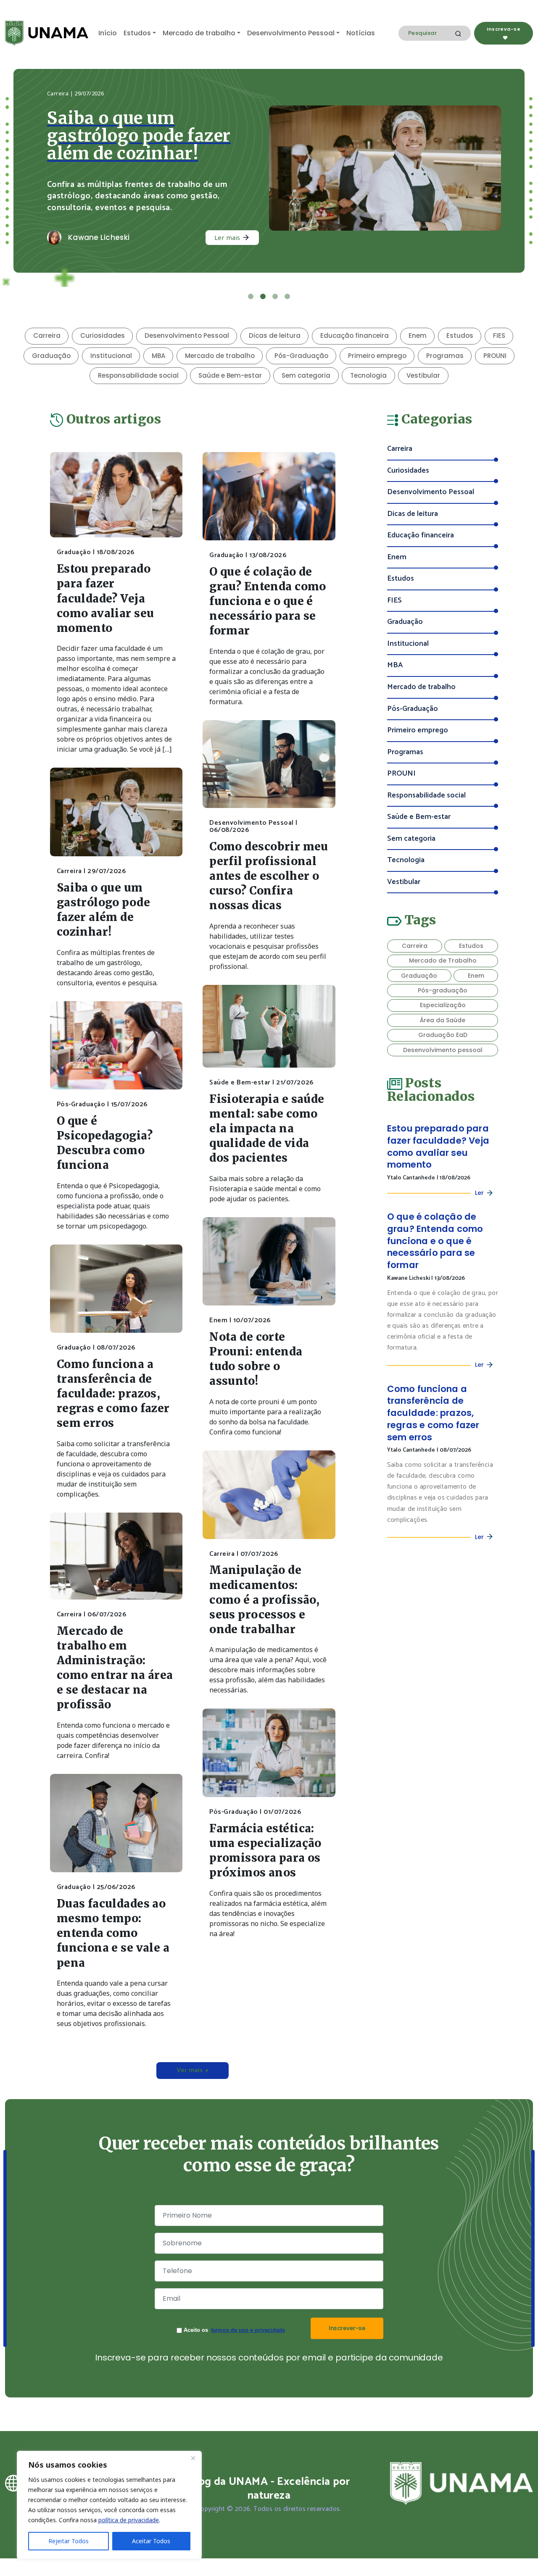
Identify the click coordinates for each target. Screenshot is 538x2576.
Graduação (51, 356)
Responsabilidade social (138, 375)
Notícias (361, 33)
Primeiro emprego (377, 356)
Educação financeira (355, 335)
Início (108, 33)
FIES (499, 335)
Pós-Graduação (301, 356)
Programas (445, 356)
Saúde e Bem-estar (230, 375)
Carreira (47, 335)
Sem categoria (306, 375)
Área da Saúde (443, 1020)
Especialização (443, 1005)
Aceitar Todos (151, 2541)
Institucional (111, 356)
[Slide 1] (251, 296)
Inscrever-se (347, 2328)
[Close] (193, 2458)
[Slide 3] (275, 296)
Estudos (137, 33)
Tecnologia (368, 375)
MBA (158, 356)
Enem (418, 335)
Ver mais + (193, 2070)
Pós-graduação (443, 990)
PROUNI (495, 356)
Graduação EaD (443, 1035)
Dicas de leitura (275, 335)
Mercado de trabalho (199, 33)
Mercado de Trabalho (443, 960)
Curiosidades (103, 335)
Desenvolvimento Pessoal (291, 33)
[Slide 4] (287, 296)
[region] (109, 2505)
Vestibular (423, 375)
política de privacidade (129, 2520)
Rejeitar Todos (69, 2541)
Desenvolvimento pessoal (443, 1050)
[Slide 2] (263, 296)
